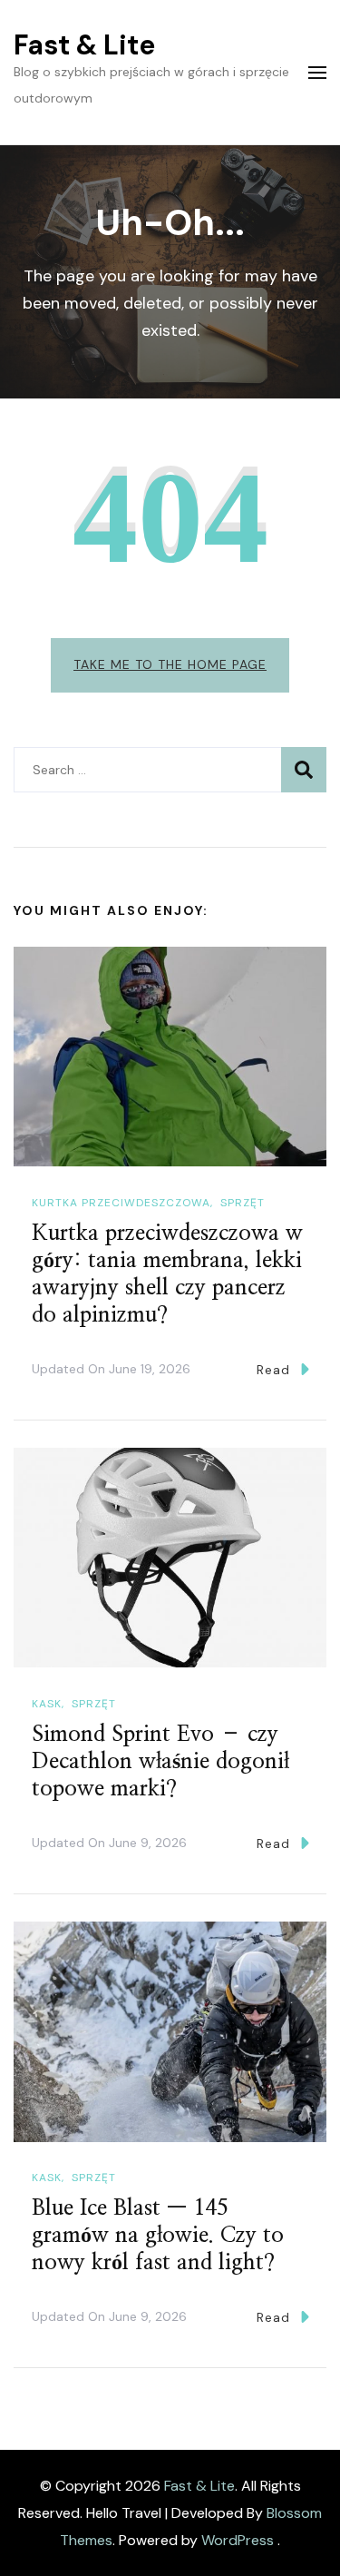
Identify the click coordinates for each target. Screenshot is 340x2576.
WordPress (238, 2540)
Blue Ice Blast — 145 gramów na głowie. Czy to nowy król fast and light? (158, 2236)
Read (273, 1370)
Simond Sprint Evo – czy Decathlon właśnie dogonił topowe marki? (160, 1762)
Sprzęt (243, 1203)
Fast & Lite (84, 45)
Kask (47, 1704)
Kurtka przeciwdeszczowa (121, 1203)
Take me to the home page (170, 664)
